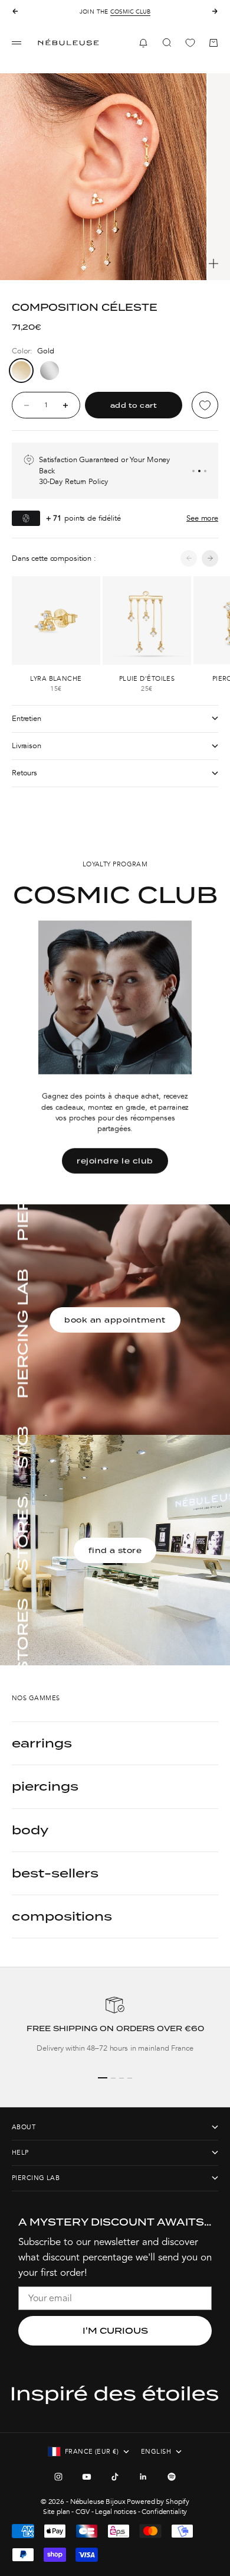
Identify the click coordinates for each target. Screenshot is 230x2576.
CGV (83, 2512)
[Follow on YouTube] (87, 2477)
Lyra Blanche (56, 679)
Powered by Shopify (158, 2502)
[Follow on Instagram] (58, 2477)
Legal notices (115, 2512)
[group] (115, 2029)
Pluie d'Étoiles (147, 679)
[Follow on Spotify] (172, 2477)
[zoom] (213, 264)
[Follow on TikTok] (115, 2477)
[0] (190, 43)
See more (202, 518)
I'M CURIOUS (115, 2331)
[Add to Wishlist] (205, 405)
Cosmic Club (130, 12)
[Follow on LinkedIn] (143, 2477)
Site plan (57, 2512)
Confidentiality (164, 2512)
